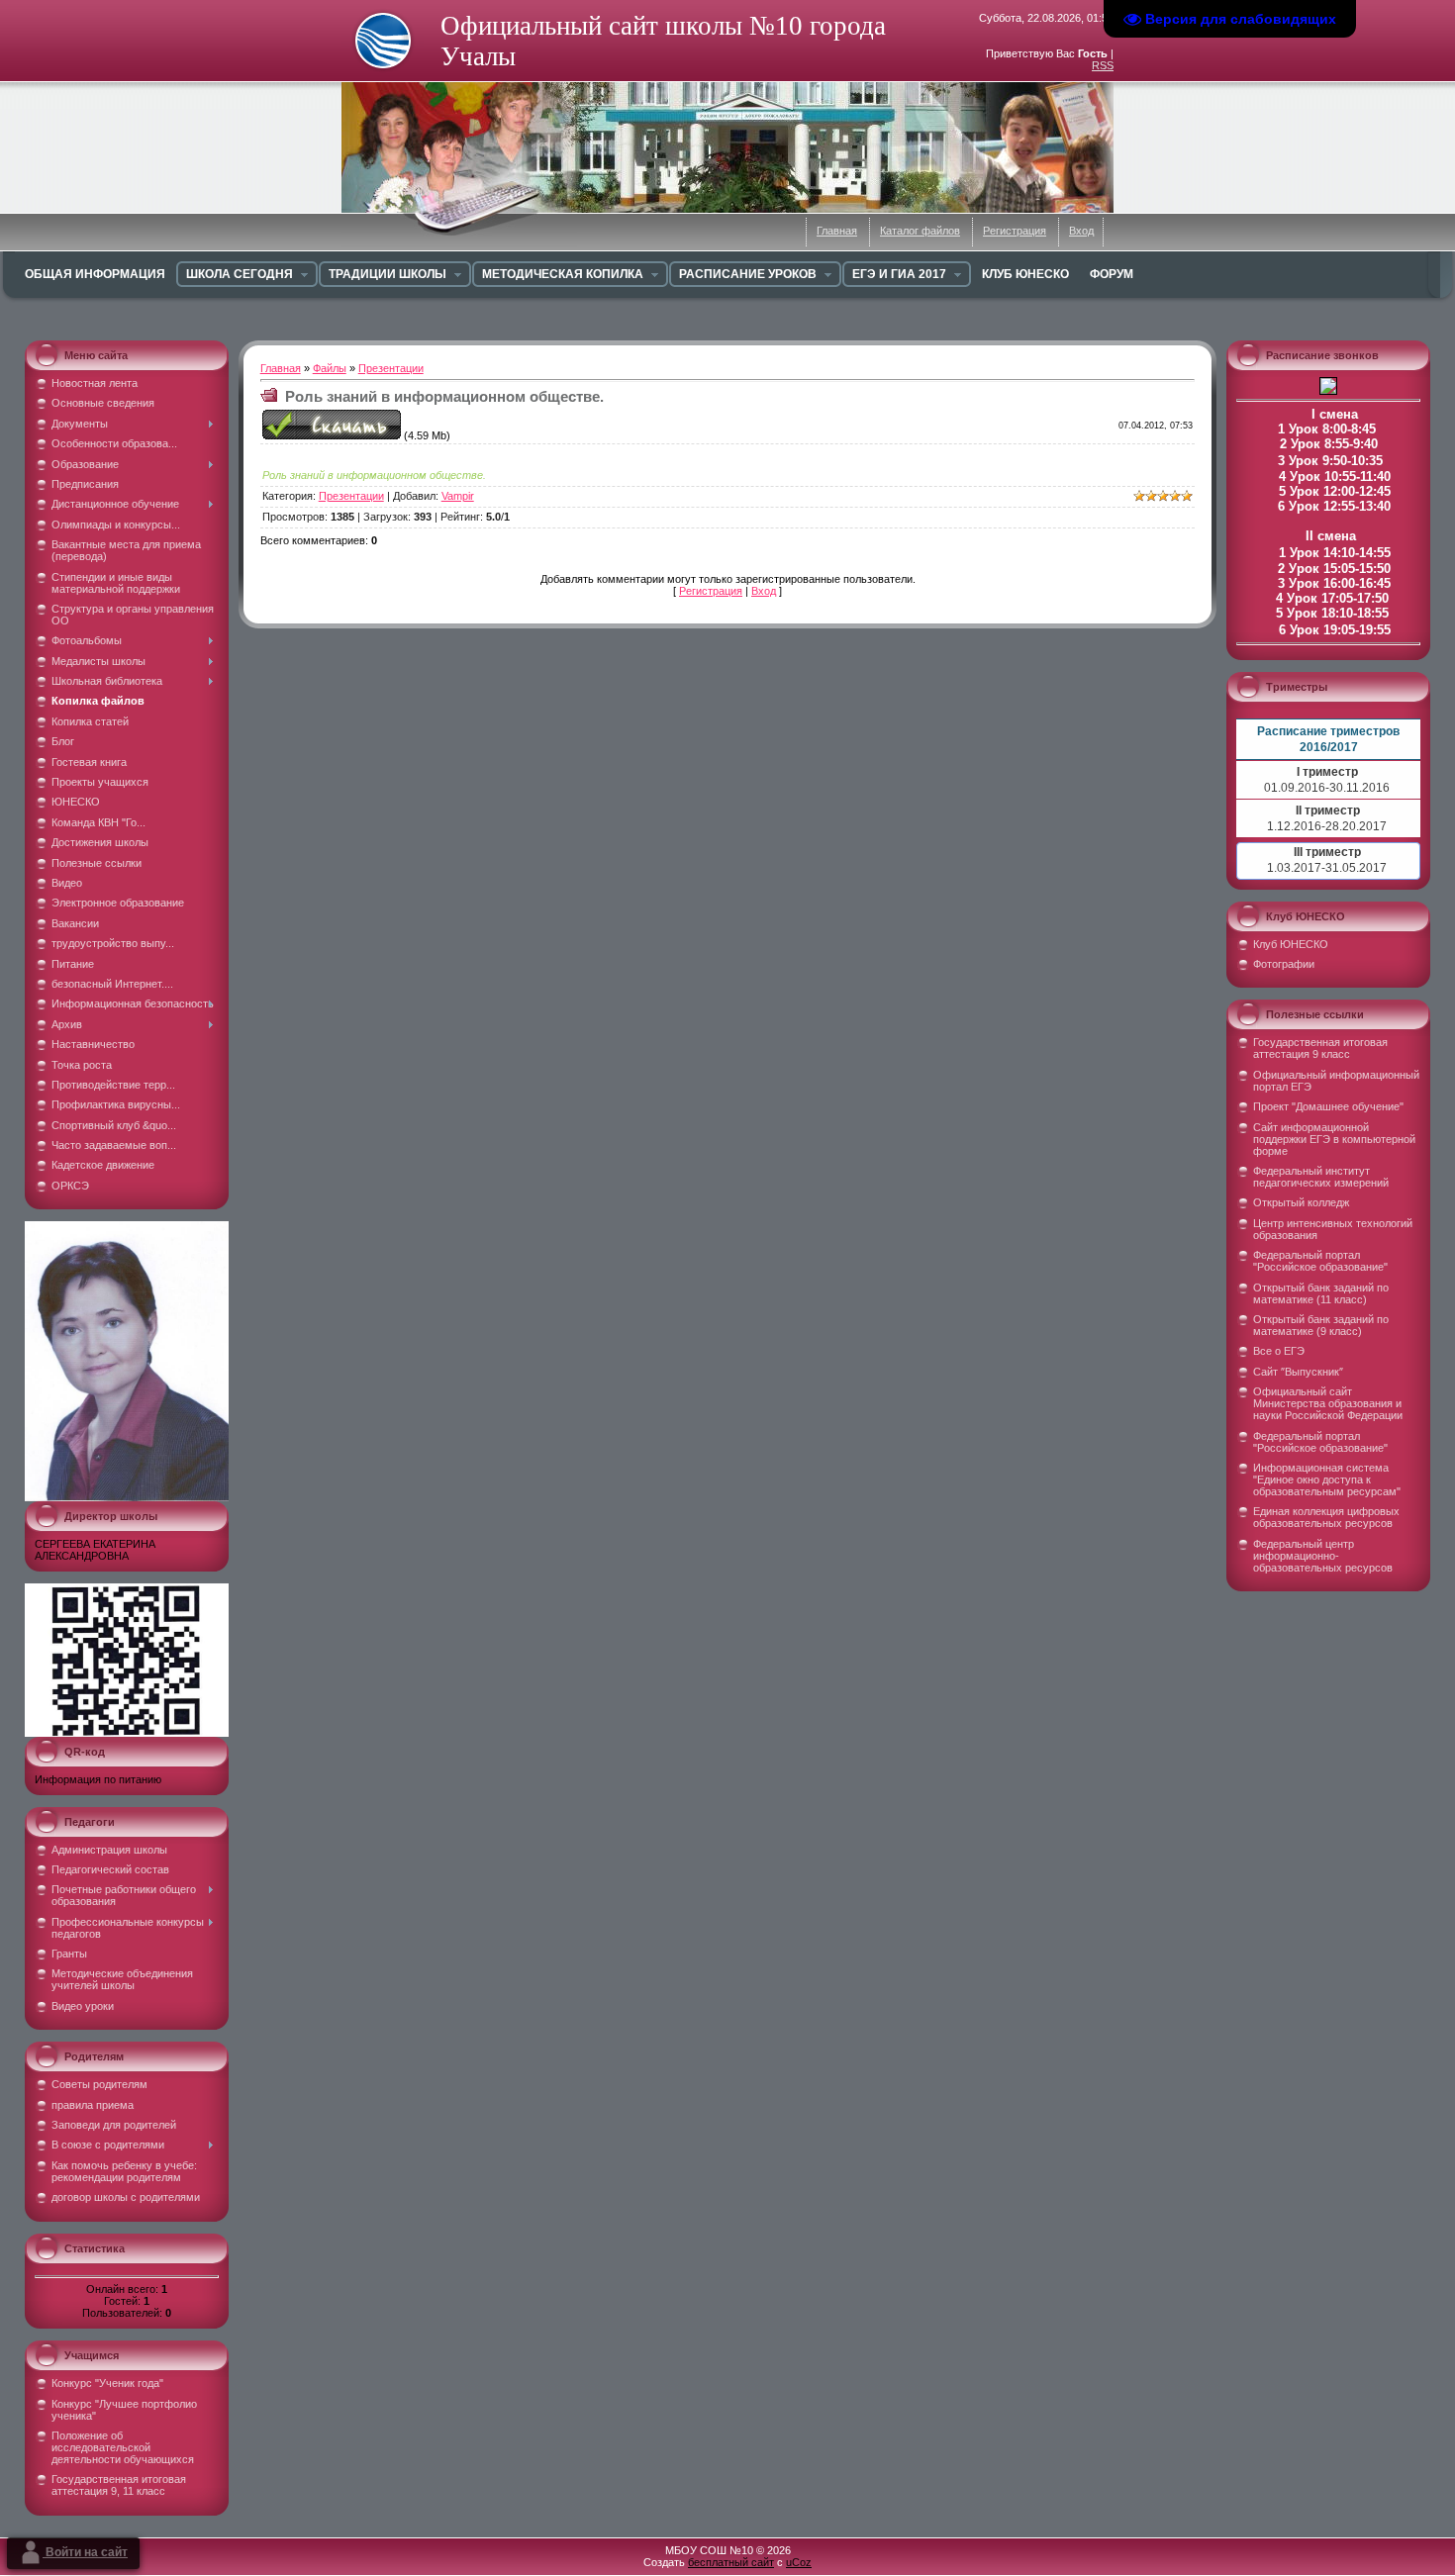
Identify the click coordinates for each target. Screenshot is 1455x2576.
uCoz (799, 2562)
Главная (837, 231)
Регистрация (1015, 231)
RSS (1103, 65)
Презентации (391, 368)
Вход (1081, 231)
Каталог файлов (920, 231)
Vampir (458, 496)
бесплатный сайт (731, 2562)
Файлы (330, 368)
